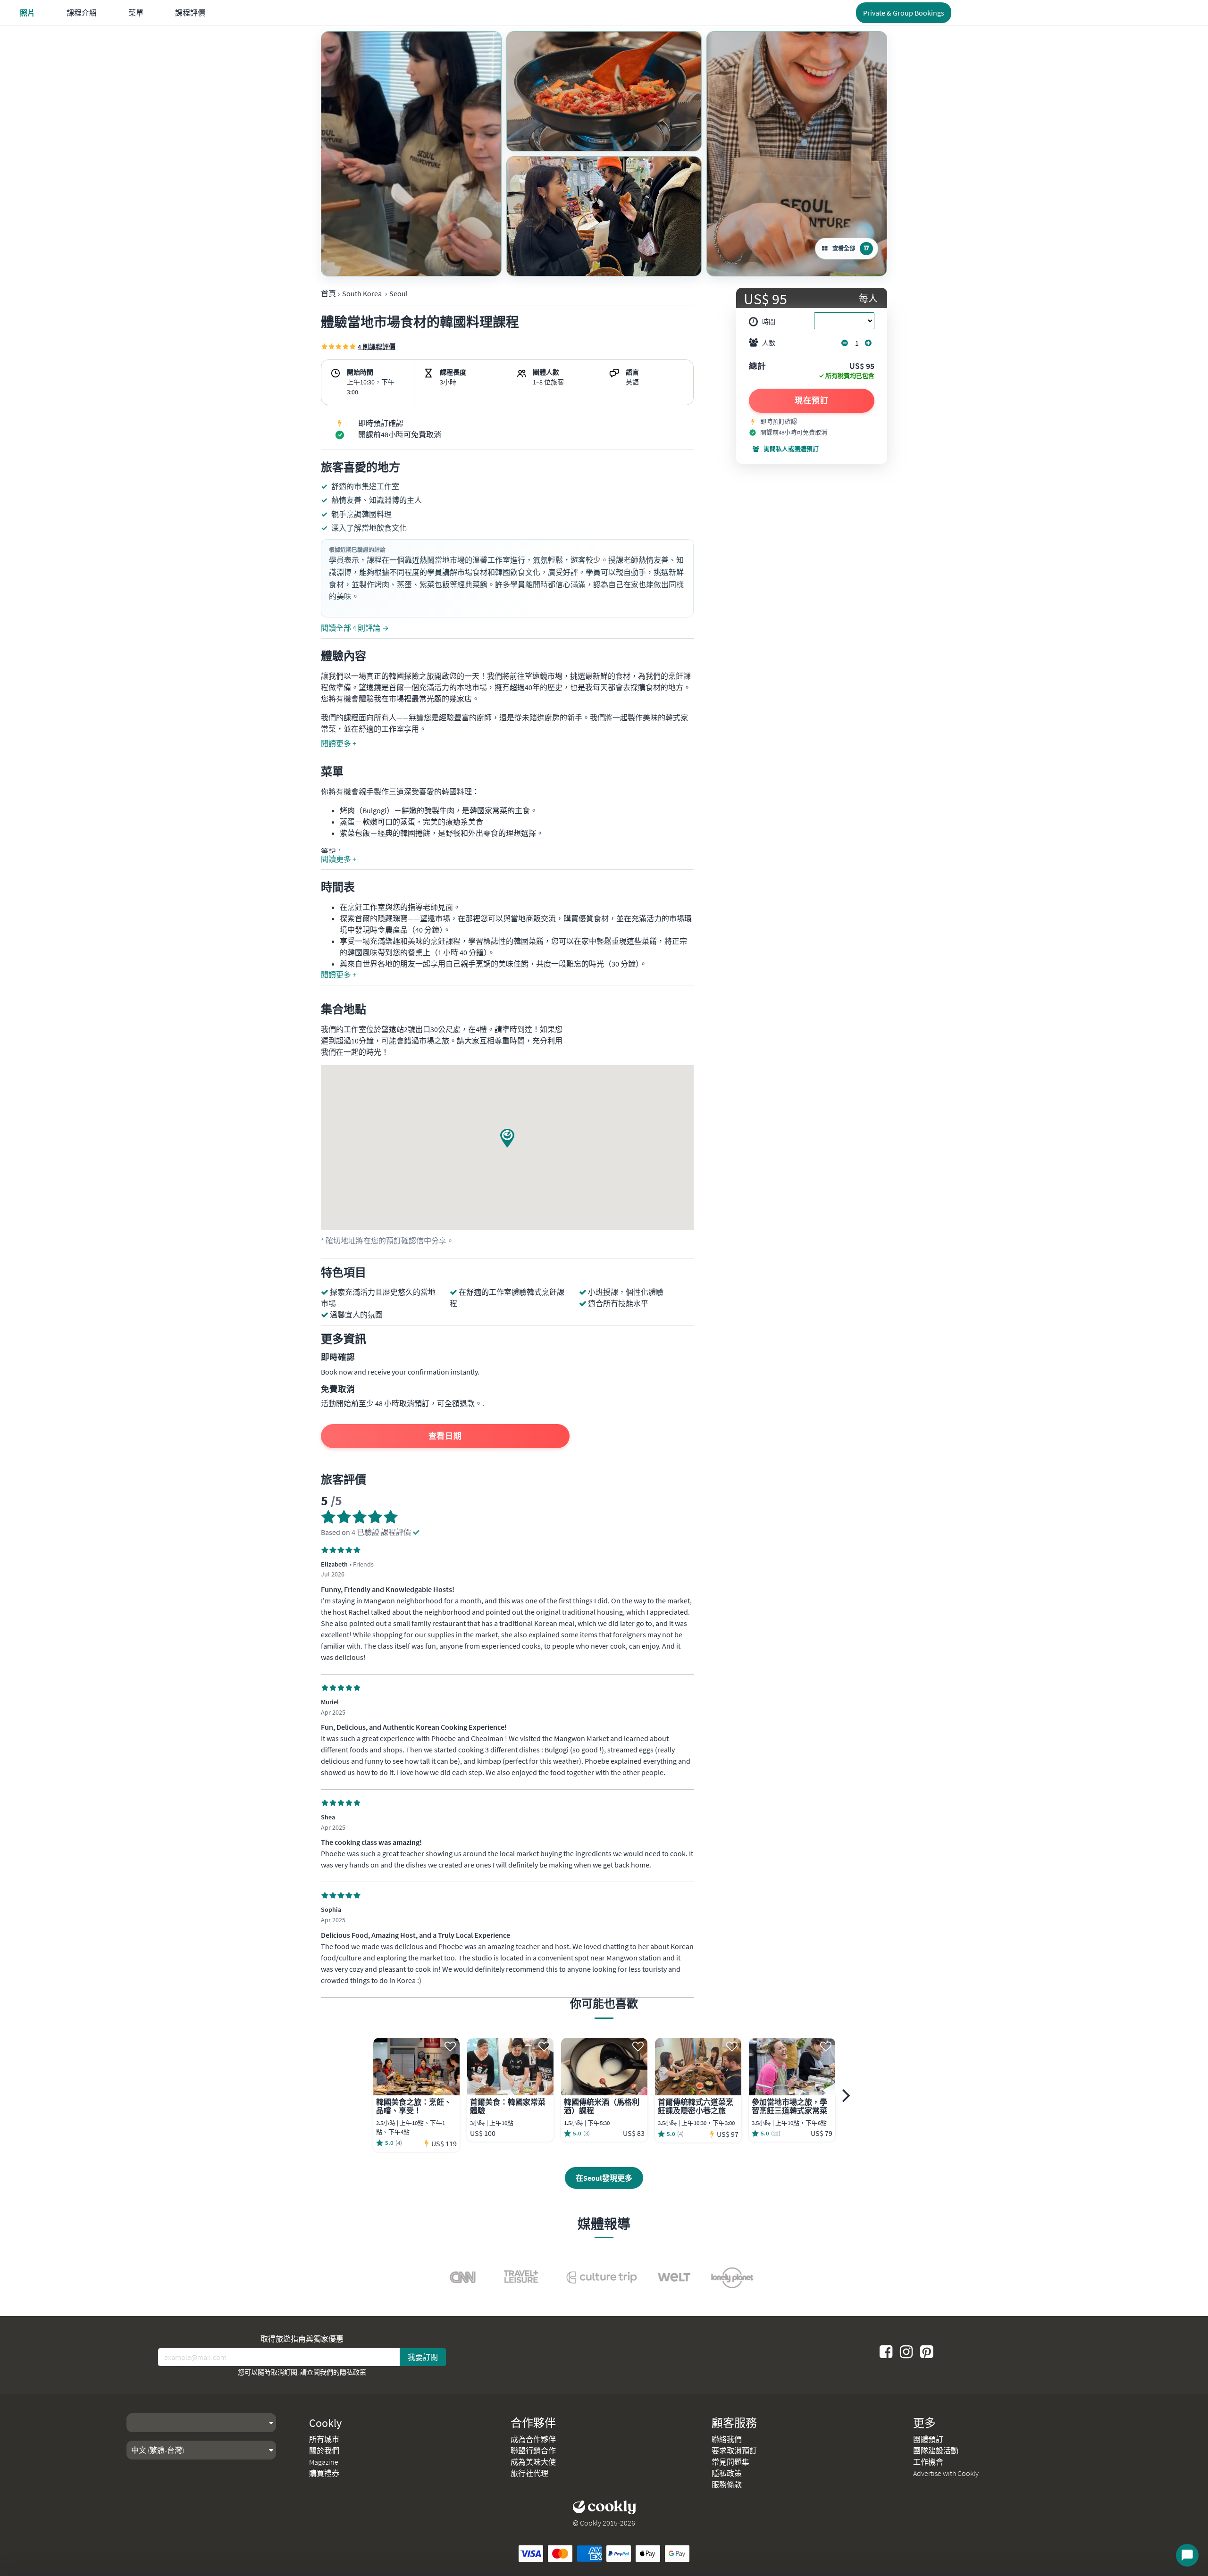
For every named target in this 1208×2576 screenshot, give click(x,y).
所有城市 (324, 2439)
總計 (757, 367)
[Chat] (1187, 2555)
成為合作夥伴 (533, 2439)
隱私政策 (353, 2372)
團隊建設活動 (936, 2451)
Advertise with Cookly (946, 2473)
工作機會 (928, 2462)
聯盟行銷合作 (533, 2451)
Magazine (324, 2462)
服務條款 (727, 2484)
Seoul (398, 293)
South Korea (362, 293)
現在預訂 (812, 400)
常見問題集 (730, 2462)
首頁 (328, 293)
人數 (769, 343)
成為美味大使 (533, 2462)
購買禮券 (324, 2473)
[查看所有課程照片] (411, 154)
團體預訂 (928, 2439)
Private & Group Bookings (904, 13)
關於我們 (324, 2451)
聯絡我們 (727, 2439)
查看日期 (445, 1436)
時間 (769, 322)
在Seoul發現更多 (604, 2178)
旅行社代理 (529, 2473)
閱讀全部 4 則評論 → (355, 628)
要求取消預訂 (734, 2451)
